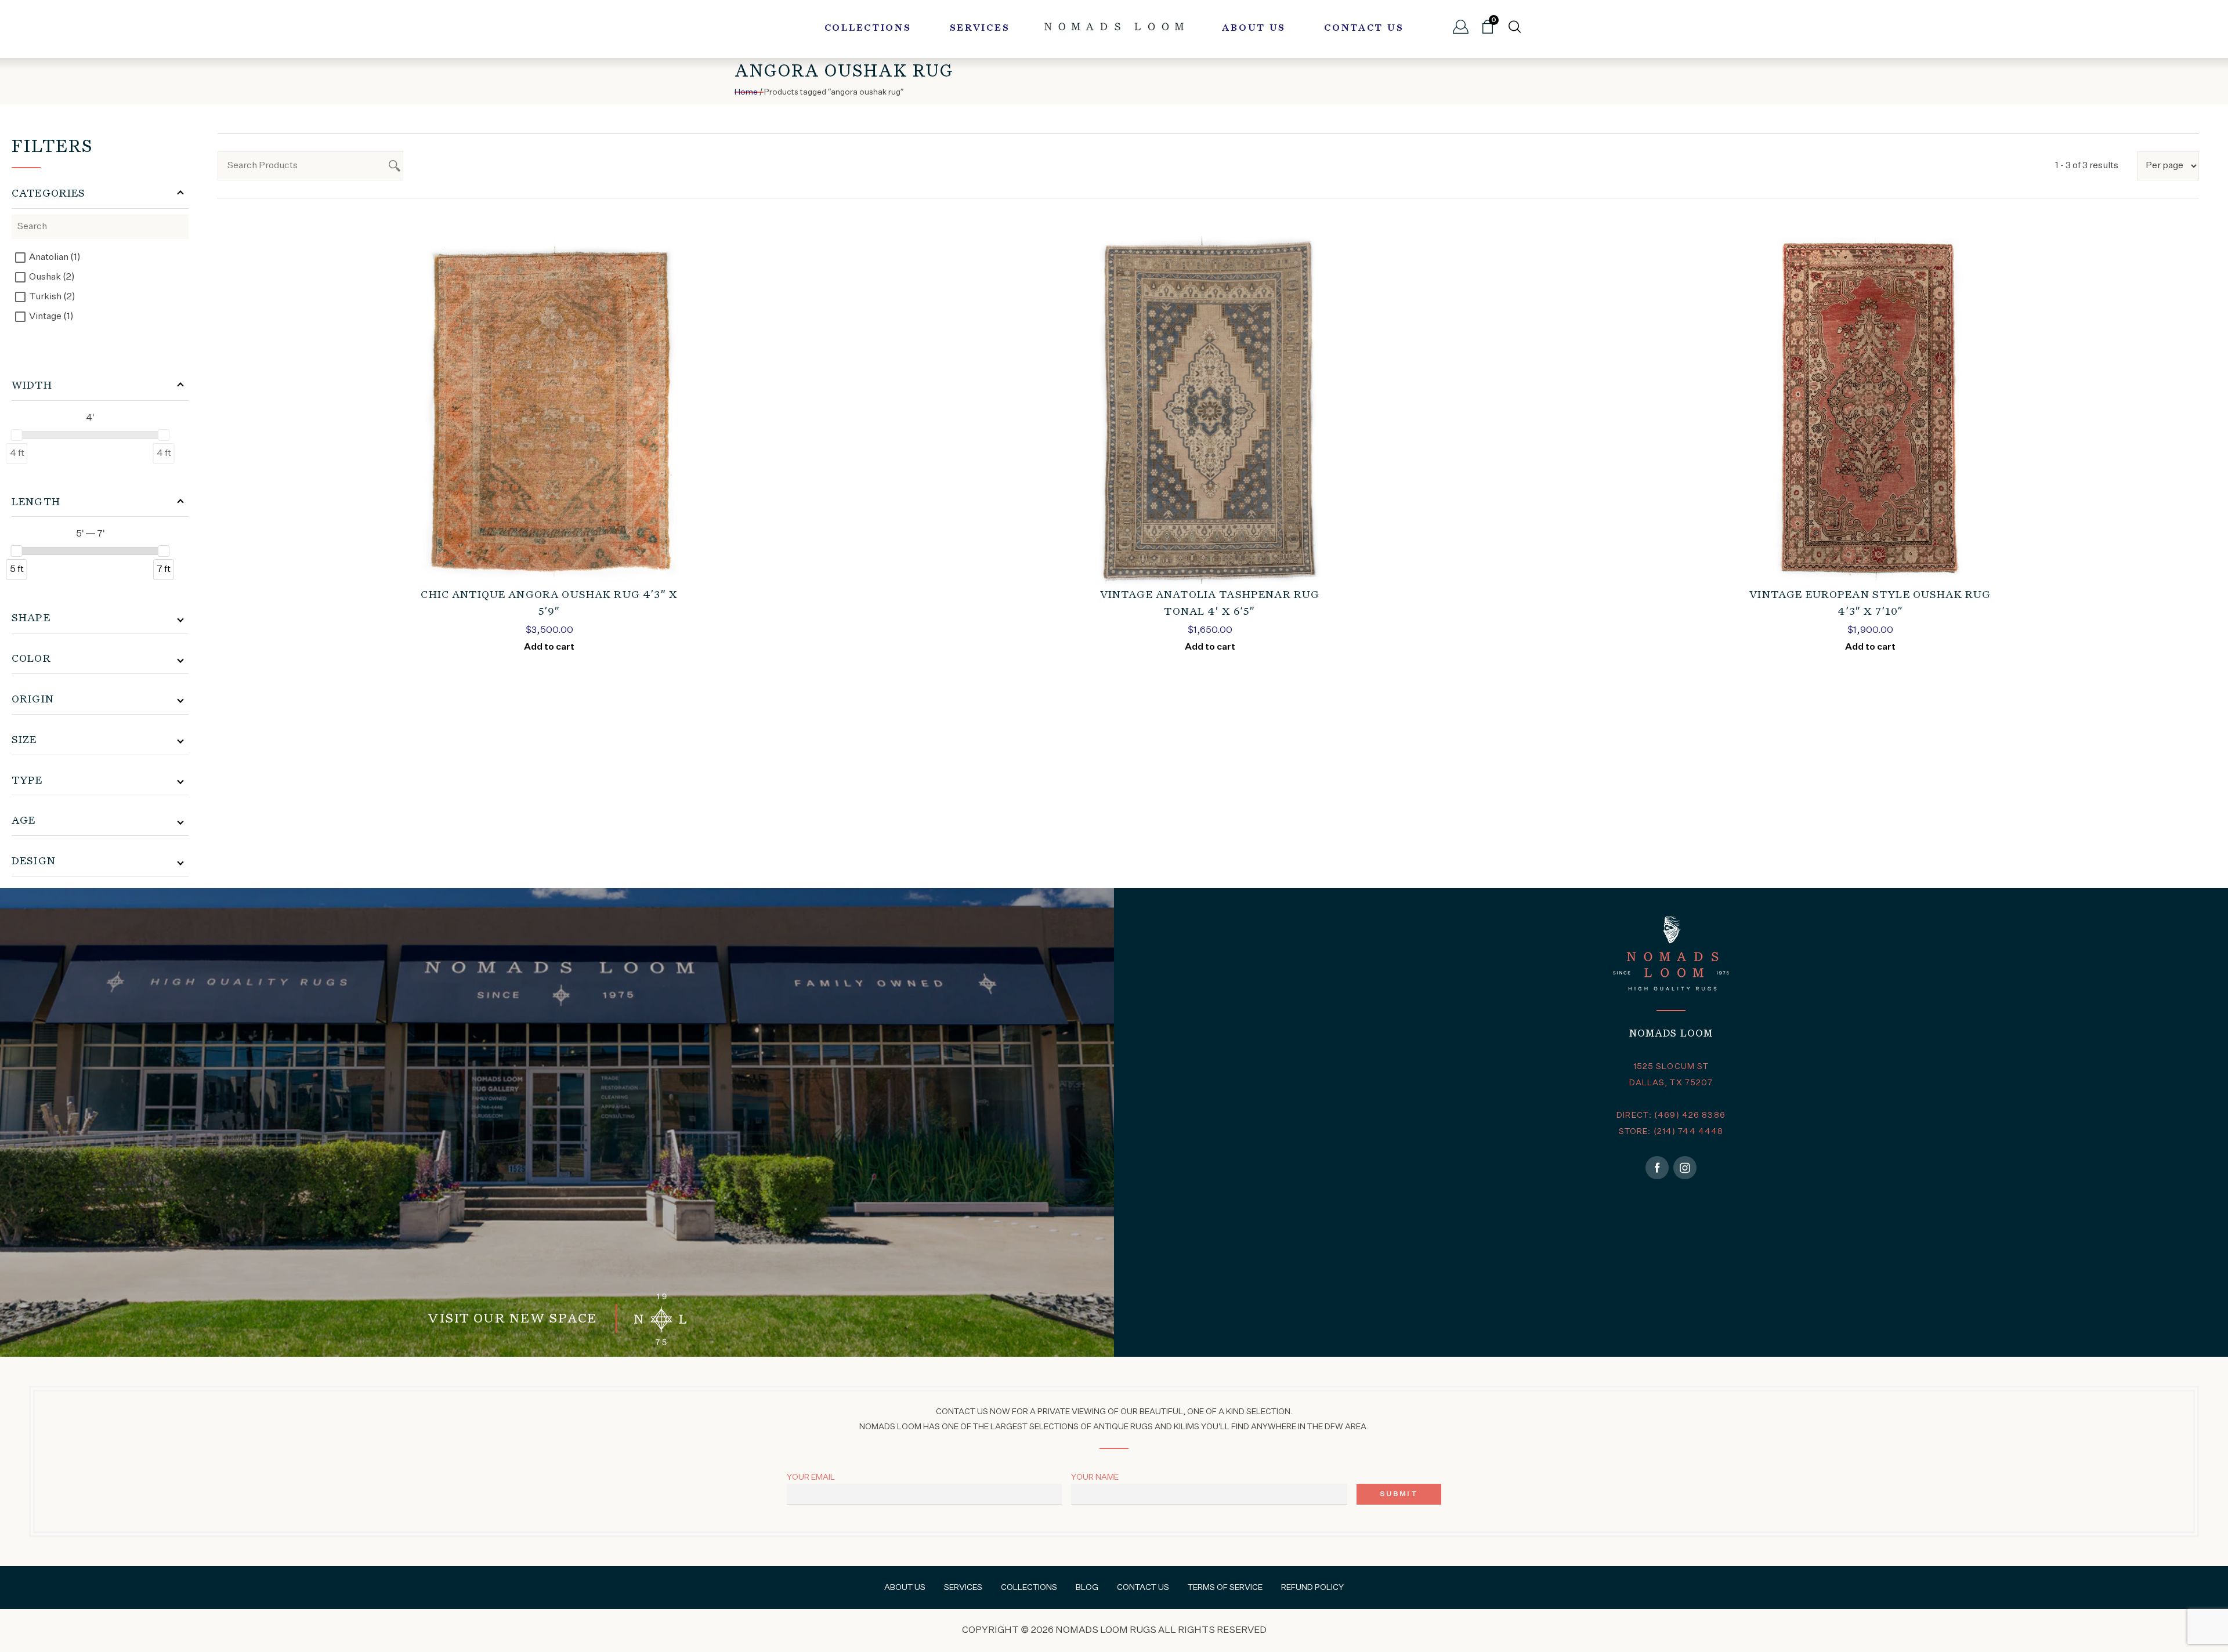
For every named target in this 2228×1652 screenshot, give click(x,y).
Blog (1087, 1588)
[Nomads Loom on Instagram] (1685, 1168)
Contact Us (1364, 28)
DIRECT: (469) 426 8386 (1671, 1115)
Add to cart (549, 647)
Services (980, 28)
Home (746, 92)
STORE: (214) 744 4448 (1671, 1132)
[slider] (17, 435)
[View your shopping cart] (1488, 31)
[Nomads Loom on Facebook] (1657, 1168)
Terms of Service (1225, 1588)
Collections (868, 28)
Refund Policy (1312, 1588)
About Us (1254, 28)
